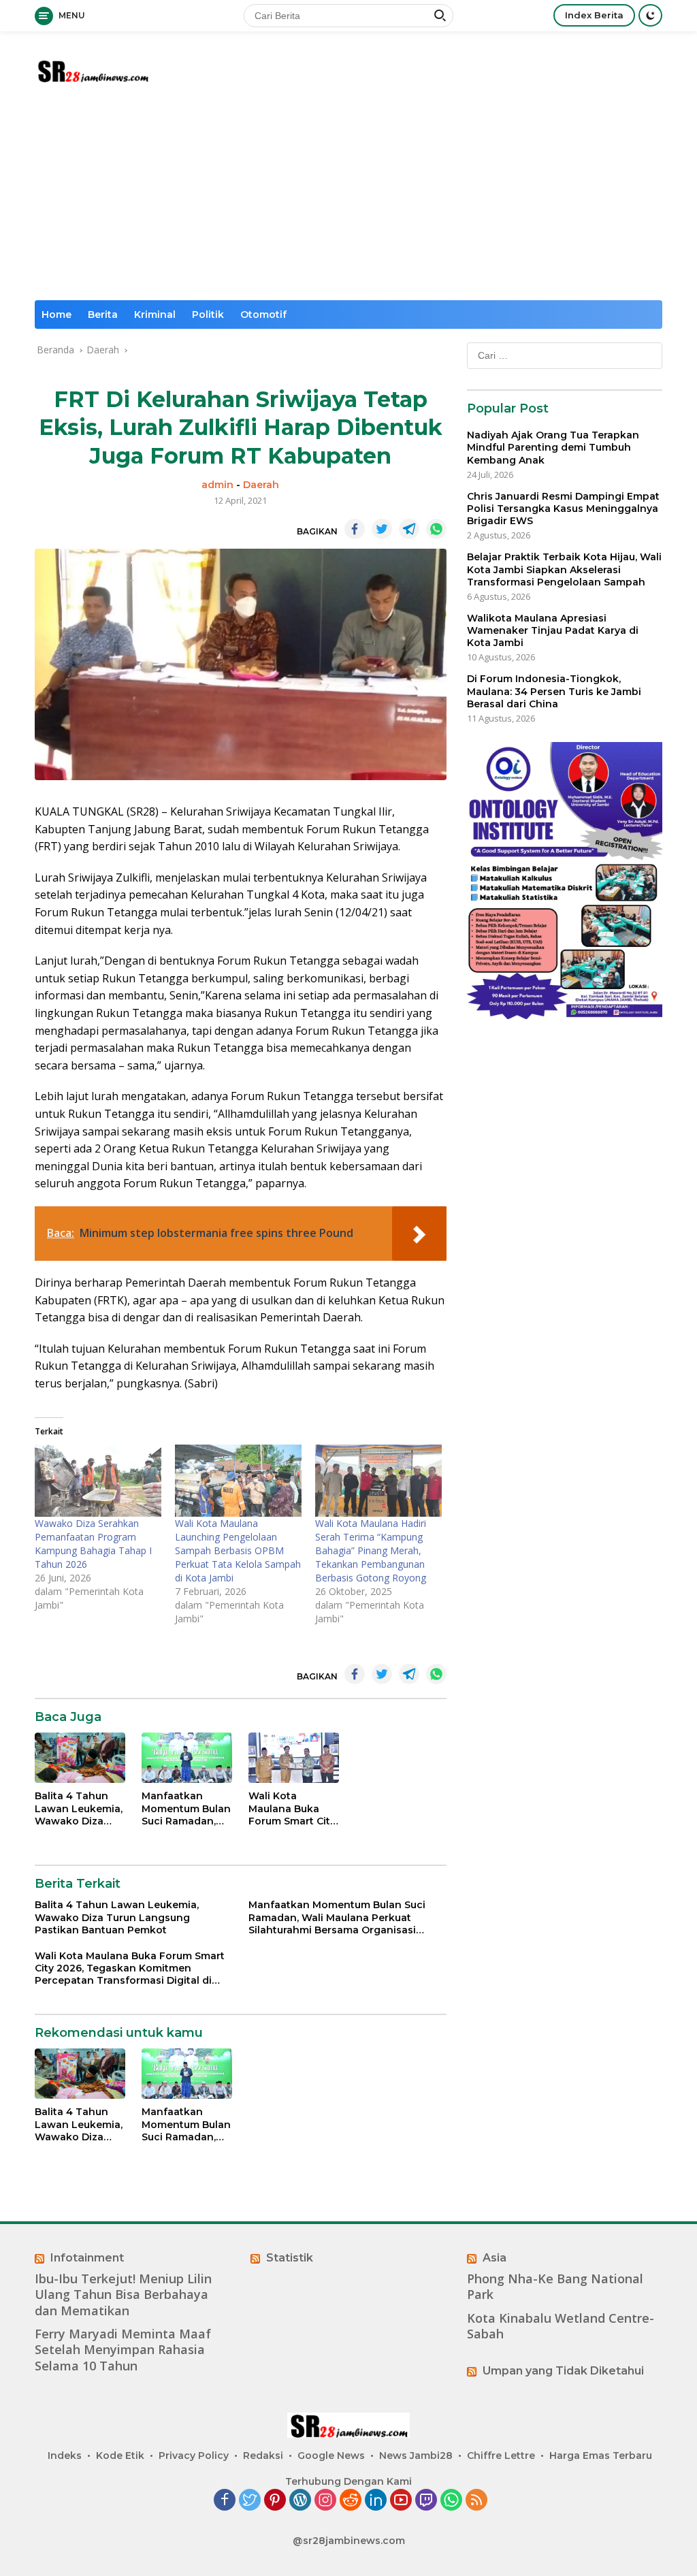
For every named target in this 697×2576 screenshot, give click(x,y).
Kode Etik (120, 2456)
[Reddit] (351, 2501)
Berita (103, 315)
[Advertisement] (348, 198)
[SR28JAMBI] (93, 69)
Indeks (65, 2456)
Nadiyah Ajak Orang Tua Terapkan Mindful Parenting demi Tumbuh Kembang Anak (553, 447)
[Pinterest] (275, 2501)
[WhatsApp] (451, 2501)
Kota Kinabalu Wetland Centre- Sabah (561, 2326)
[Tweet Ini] (382, 529)
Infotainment (87, 2258)
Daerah (261, 485)
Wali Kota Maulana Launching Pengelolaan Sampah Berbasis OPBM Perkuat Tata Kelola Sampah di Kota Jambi (238, 1550)
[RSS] (476, 2501)
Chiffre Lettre (501, 2456)
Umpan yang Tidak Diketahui (563, 2371)
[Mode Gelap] (650, 15)
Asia (495, 2258)
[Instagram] (325, 2501)
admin (217, 485)
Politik (208, 315)
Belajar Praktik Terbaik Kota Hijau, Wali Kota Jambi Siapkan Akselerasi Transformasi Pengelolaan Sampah (564, 569)
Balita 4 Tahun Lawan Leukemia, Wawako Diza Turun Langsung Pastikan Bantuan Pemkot (80, 1808)
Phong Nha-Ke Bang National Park (555, 2287)
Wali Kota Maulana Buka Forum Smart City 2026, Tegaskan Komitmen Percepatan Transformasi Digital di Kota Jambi (292, 1808)
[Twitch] (426, 2501)
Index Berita (594, 15)
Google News (331, 2456)
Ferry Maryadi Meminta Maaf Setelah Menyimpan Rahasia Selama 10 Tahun (123, 2350)
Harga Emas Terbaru (601, 2456)
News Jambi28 (416, 2456)
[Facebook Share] (355, 529)
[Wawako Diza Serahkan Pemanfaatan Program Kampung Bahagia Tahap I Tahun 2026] (98, 1481)
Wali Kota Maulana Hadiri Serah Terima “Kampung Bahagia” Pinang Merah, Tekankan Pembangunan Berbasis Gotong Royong (371, 1550)
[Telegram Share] (409, 529)
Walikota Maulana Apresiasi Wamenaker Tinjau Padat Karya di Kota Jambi (553, 630)
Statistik (290, 2258)
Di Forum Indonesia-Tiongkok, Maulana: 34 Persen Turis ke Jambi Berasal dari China (554, 691)
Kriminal (155, 315)
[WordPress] (300, 2501)
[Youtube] (401, 2501)
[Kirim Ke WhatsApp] (436, 529)
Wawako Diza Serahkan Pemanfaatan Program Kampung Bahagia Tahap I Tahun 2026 (93, 1544)
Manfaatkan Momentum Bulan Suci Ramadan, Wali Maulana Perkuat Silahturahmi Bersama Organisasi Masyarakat (186, 1808)
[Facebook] (225, 2501)
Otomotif (263, 315)
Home (56, 315)
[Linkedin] (376, 2501)
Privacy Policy (194, 2456)
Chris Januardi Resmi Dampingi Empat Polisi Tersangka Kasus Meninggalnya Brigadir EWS (563, 509)
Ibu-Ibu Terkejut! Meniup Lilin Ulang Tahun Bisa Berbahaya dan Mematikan (123, 2295)
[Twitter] (250, 2501)
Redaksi (263, 2456)
